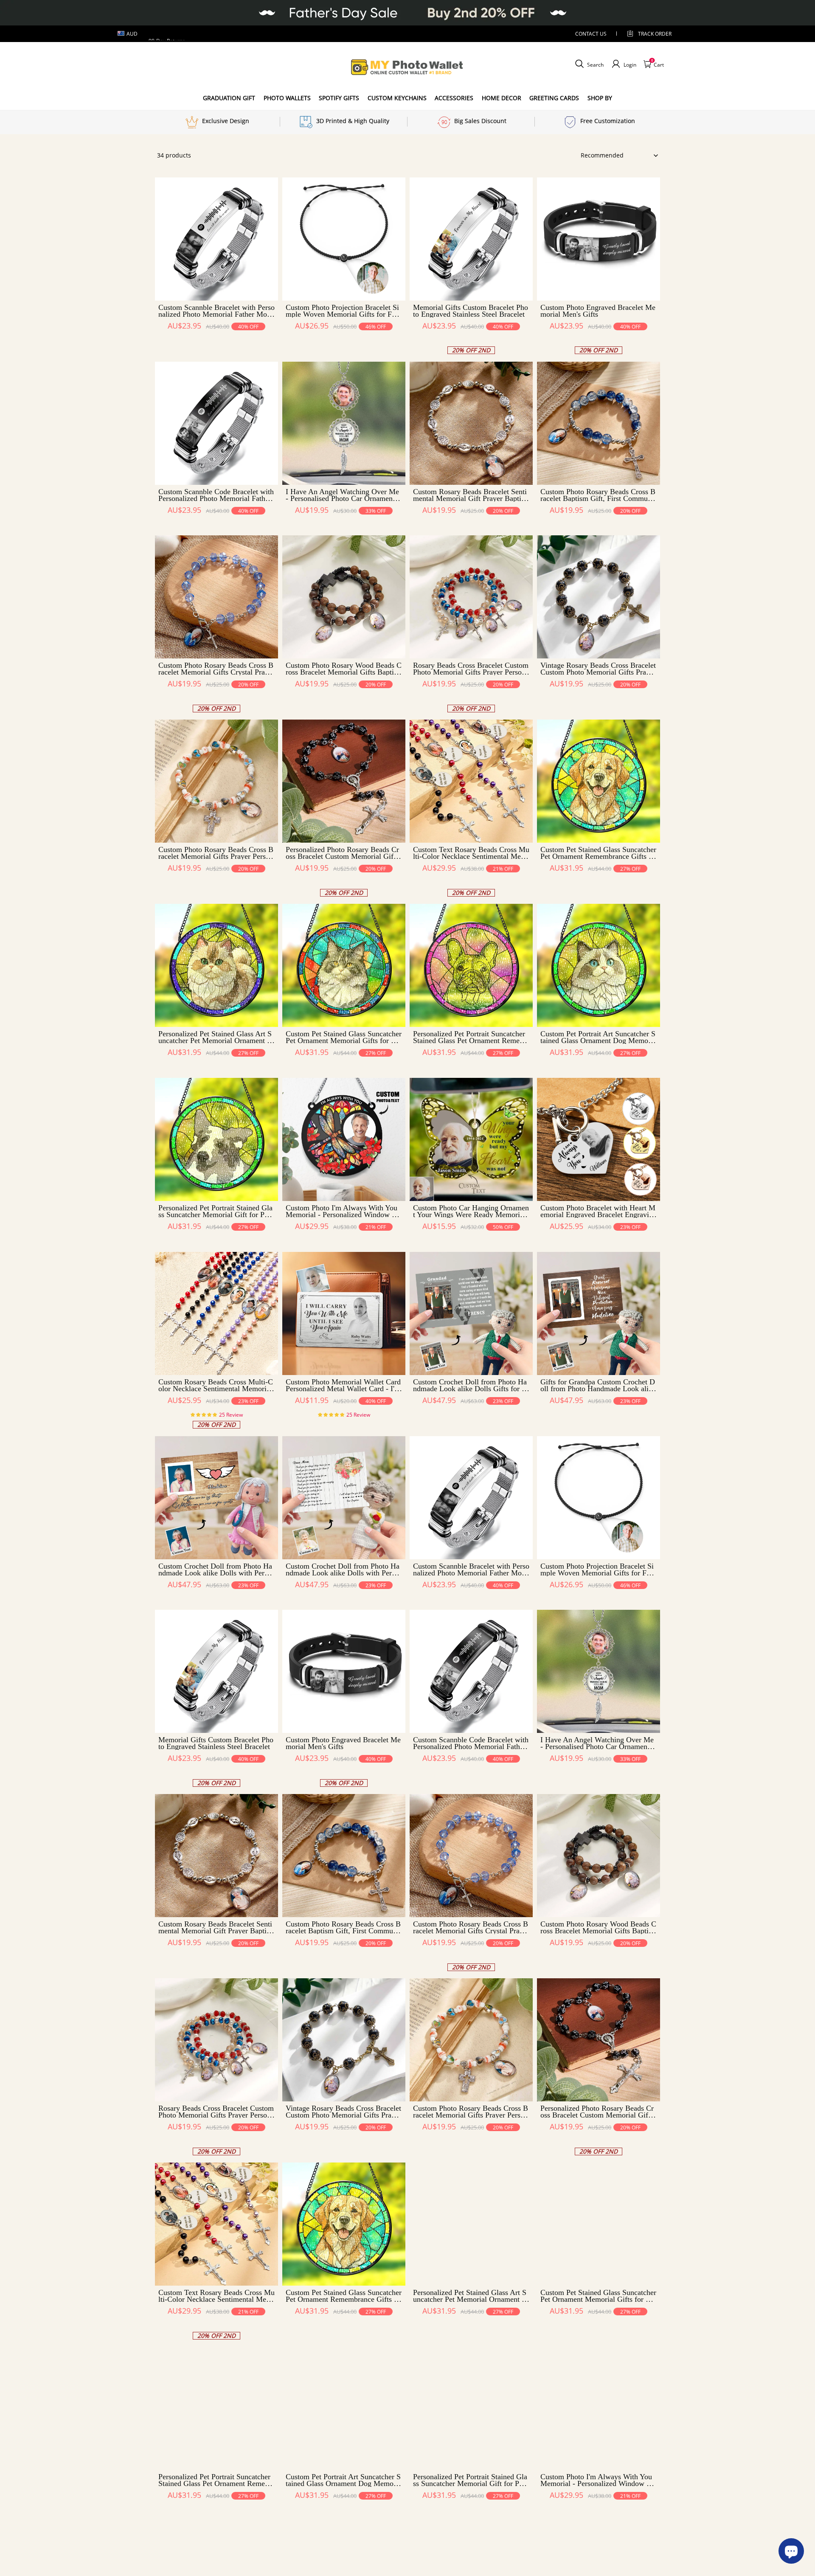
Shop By (600, 98)
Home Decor (502, 98)
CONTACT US (591, 34)
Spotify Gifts (339, 98)
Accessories (454, 98)
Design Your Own (217, 341)
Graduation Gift (229, 98)
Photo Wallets (287, 98)
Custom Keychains (397, 98)
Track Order (655, 34)
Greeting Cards (554, 98)
